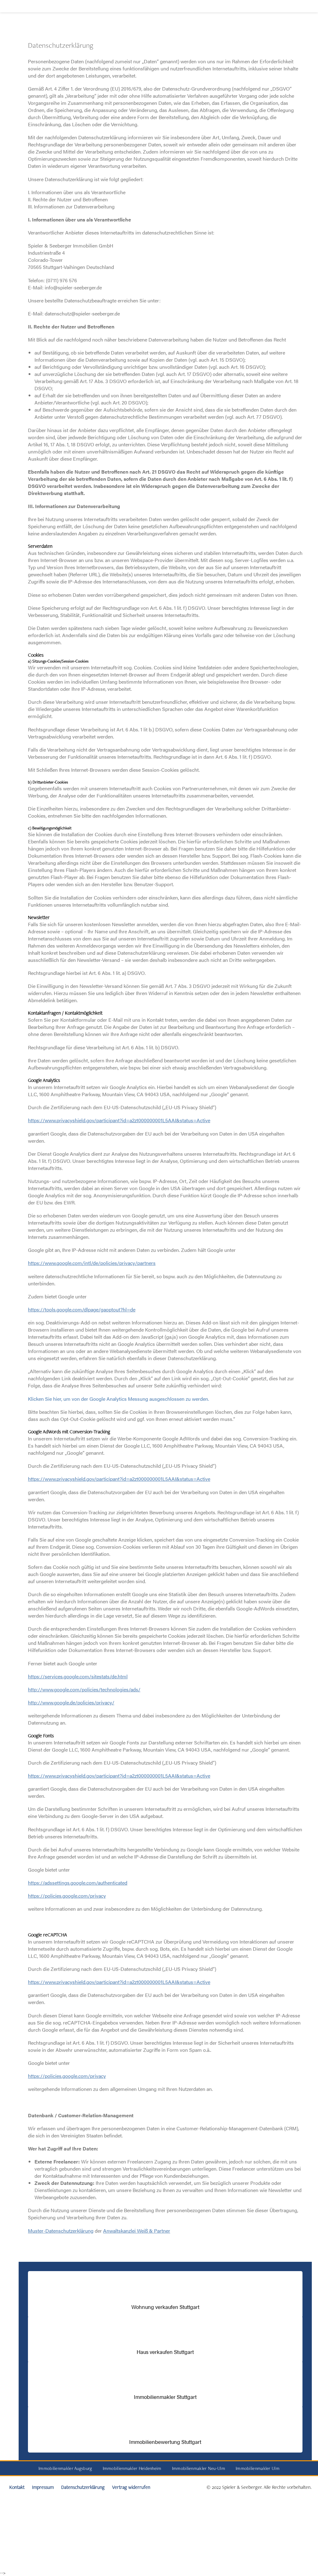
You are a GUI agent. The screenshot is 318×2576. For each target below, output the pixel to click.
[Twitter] (7, 116)
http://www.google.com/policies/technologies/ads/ (84, 1689)
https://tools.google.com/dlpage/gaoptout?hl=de (82, 1309)
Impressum (43, 2487)
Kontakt (17, 2487)
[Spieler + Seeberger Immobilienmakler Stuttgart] (42, 24)
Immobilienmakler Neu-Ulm (199, 2468)
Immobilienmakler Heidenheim (132, 2468)
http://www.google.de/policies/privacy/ (71, 1702)
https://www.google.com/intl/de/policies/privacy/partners (92, 1263)
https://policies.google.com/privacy (67, 1896)
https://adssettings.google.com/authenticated (78, 1883)
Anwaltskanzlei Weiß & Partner (137, 2231)
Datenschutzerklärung (83, 2487)
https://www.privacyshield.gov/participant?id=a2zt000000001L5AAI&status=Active (119, 1120)
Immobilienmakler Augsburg (65, 2468)
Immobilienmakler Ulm (258, 2468)
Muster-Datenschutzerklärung (61, 2231)
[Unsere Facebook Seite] (7, 70)
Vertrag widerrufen (131, 2487)
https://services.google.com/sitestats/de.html (78, 1676)
